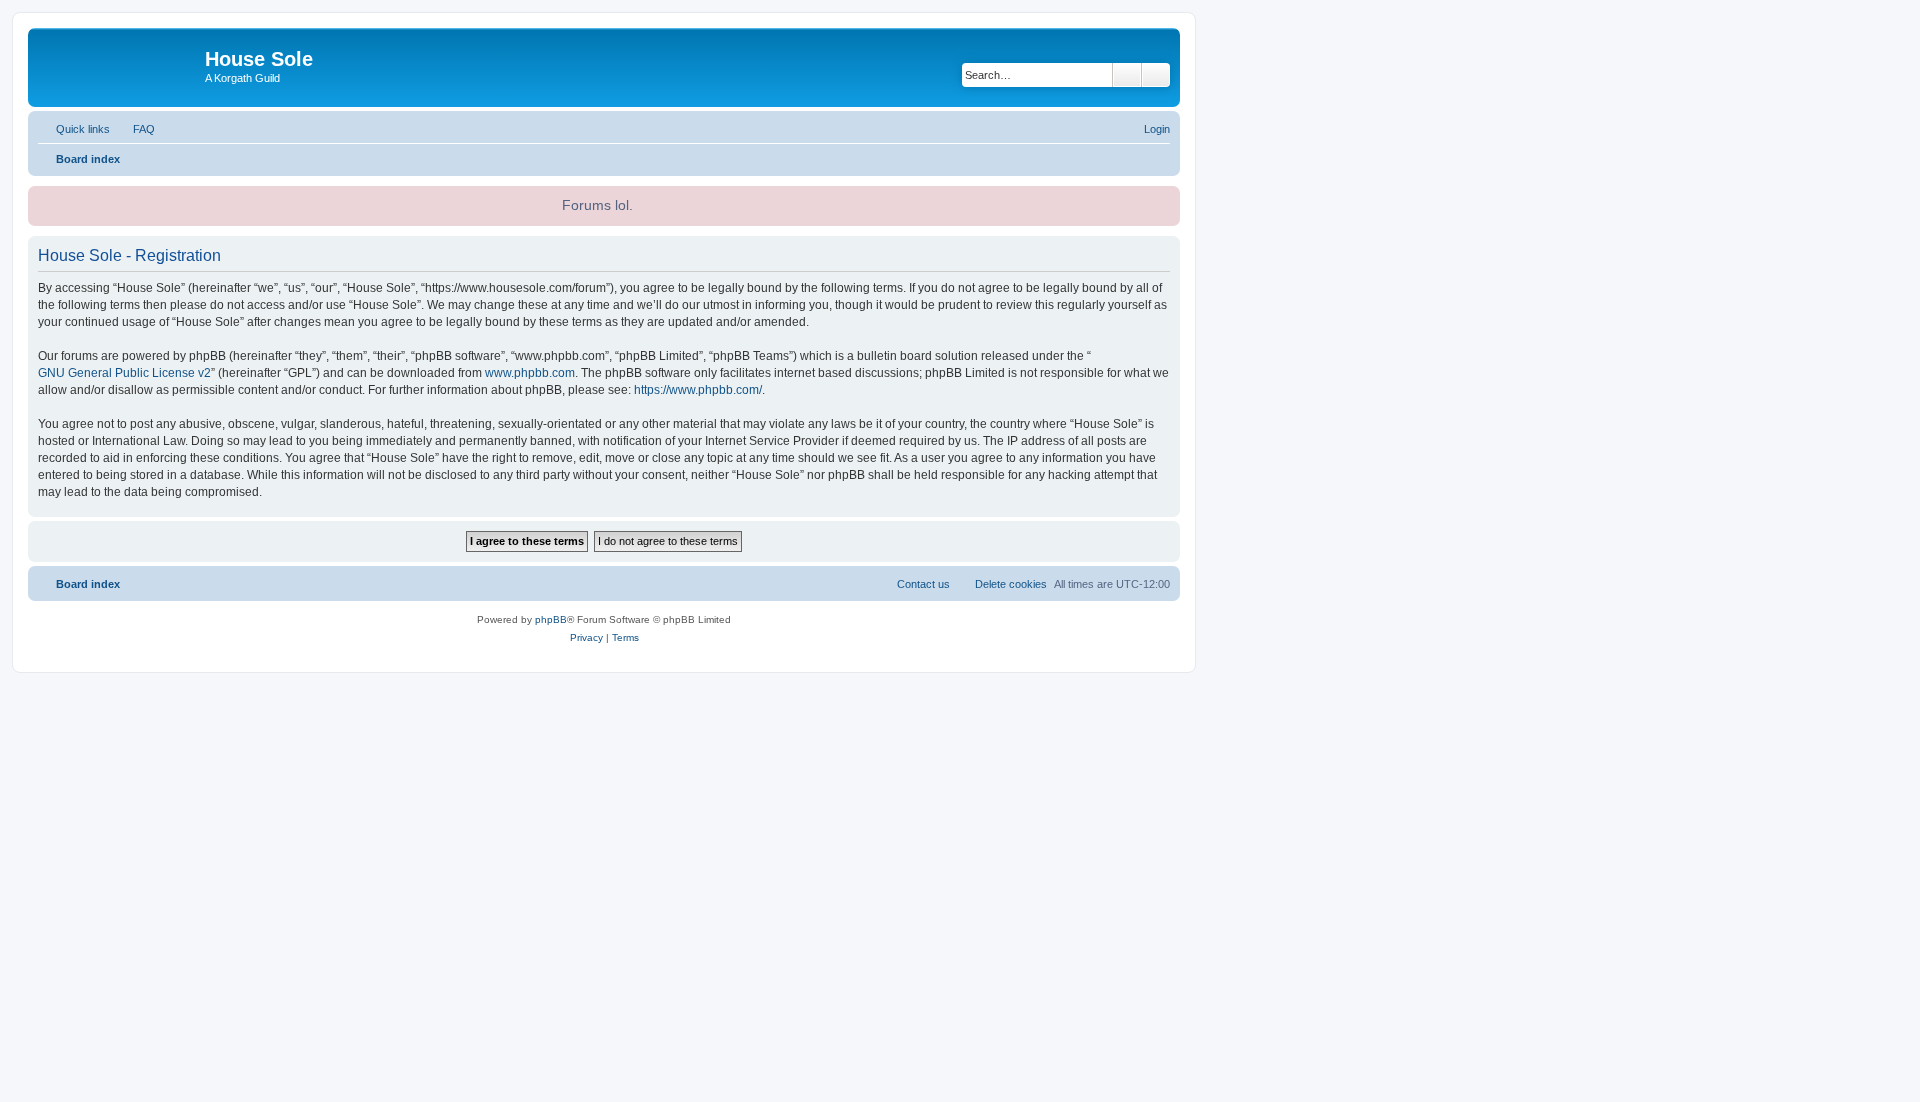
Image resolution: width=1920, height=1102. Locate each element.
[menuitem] (135, 129)
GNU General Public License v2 (124, 373)
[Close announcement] (1163, 199)
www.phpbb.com (530, 373)
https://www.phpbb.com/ (698, 390)
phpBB (551, 619)
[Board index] (119, 65)
